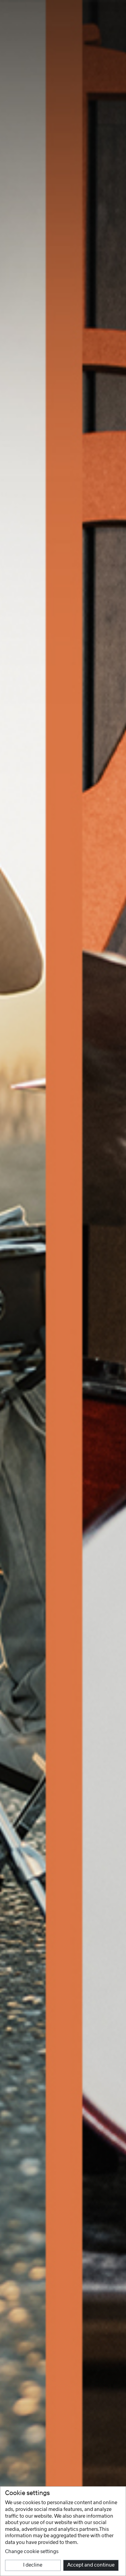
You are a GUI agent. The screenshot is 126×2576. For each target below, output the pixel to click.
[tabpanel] (63, 1288)
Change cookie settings (32, 2552)
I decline (33, 2565)
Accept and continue (91, 2565)
